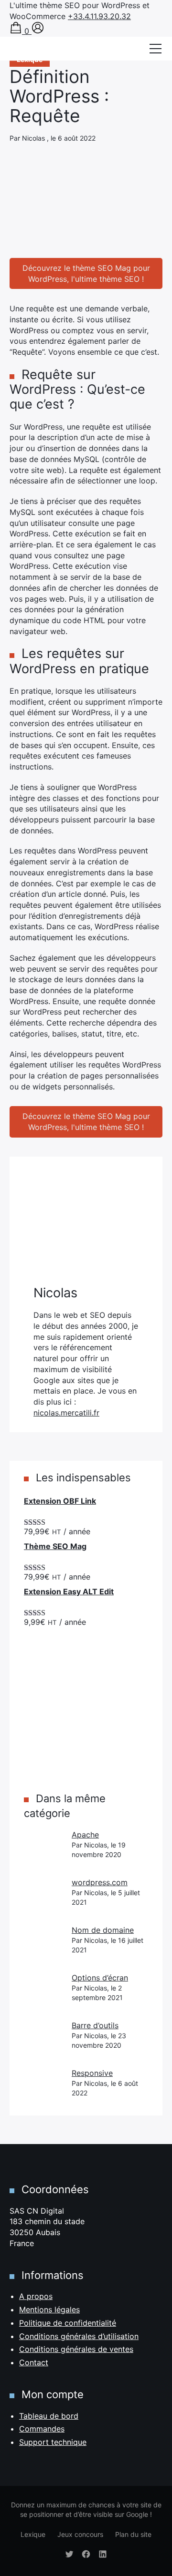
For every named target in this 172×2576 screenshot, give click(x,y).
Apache (85, 1835)
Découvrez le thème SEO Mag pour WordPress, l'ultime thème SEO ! (86, 273)
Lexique (33, 2534)
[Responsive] (43, 2087)
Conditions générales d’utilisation (79, 2336)
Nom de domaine (103, 1930)
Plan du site (133, 2534)
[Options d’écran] (43, 1991)
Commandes (42, 2429)
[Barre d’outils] (43, 2039)
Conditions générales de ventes (76, 2349)
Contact (34, 2362)
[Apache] (43, 1848)
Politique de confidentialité (68, 2323)
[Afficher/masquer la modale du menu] (155, 49)
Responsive (92, 2073)
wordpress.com (100, 1882)
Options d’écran (100, 1978)
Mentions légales (49, 2309)
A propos (36, 2296)
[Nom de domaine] (43, 1944)
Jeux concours (80, 2534)
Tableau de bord (49, 2416)
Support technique (53, 2442)
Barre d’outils (95, 2025)
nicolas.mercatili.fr (66, 1413)
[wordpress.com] (43, 1896)
